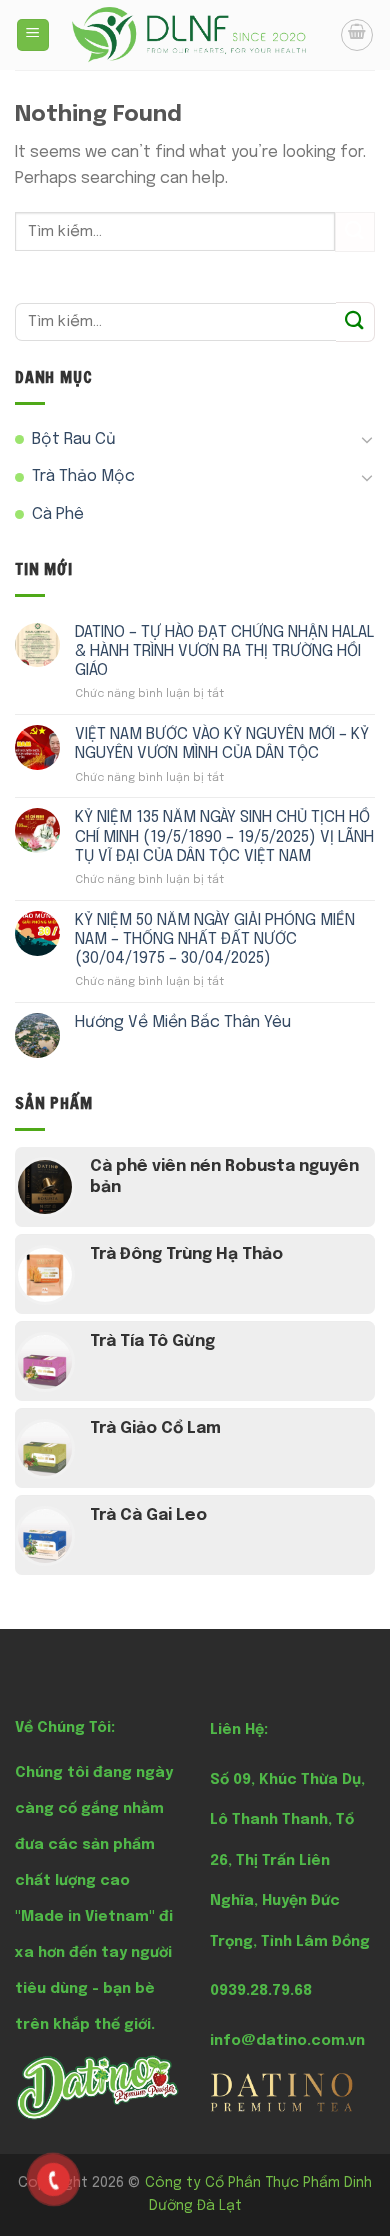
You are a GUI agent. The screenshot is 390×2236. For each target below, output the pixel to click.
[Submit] (355, 231)
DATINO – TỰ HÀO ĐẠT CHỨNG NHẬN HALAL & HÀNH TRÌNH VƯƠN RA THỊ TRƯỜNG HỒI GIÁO (224, 651)
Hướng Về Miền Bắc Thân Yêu (183, 1022)
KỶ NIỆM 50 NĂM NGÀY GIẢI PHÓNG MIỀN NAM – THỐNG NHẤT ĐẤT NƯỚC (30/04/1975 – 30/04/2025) (215, 939)
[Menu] (33, 35)
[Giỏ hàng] (357, 35)
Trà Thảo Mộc (83, 476)
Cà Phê (58, 514)
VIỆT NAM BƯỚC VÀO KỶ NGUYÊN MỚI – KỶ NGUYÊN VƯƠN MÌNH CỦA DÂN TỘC (222, 744)
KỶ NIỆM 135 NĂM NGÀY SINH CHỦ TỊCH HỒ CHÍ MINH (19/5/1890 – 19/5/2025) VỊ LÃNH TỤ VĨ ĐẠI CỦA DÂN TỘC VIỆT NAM (224, 836)
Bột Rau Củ (74, 439)
